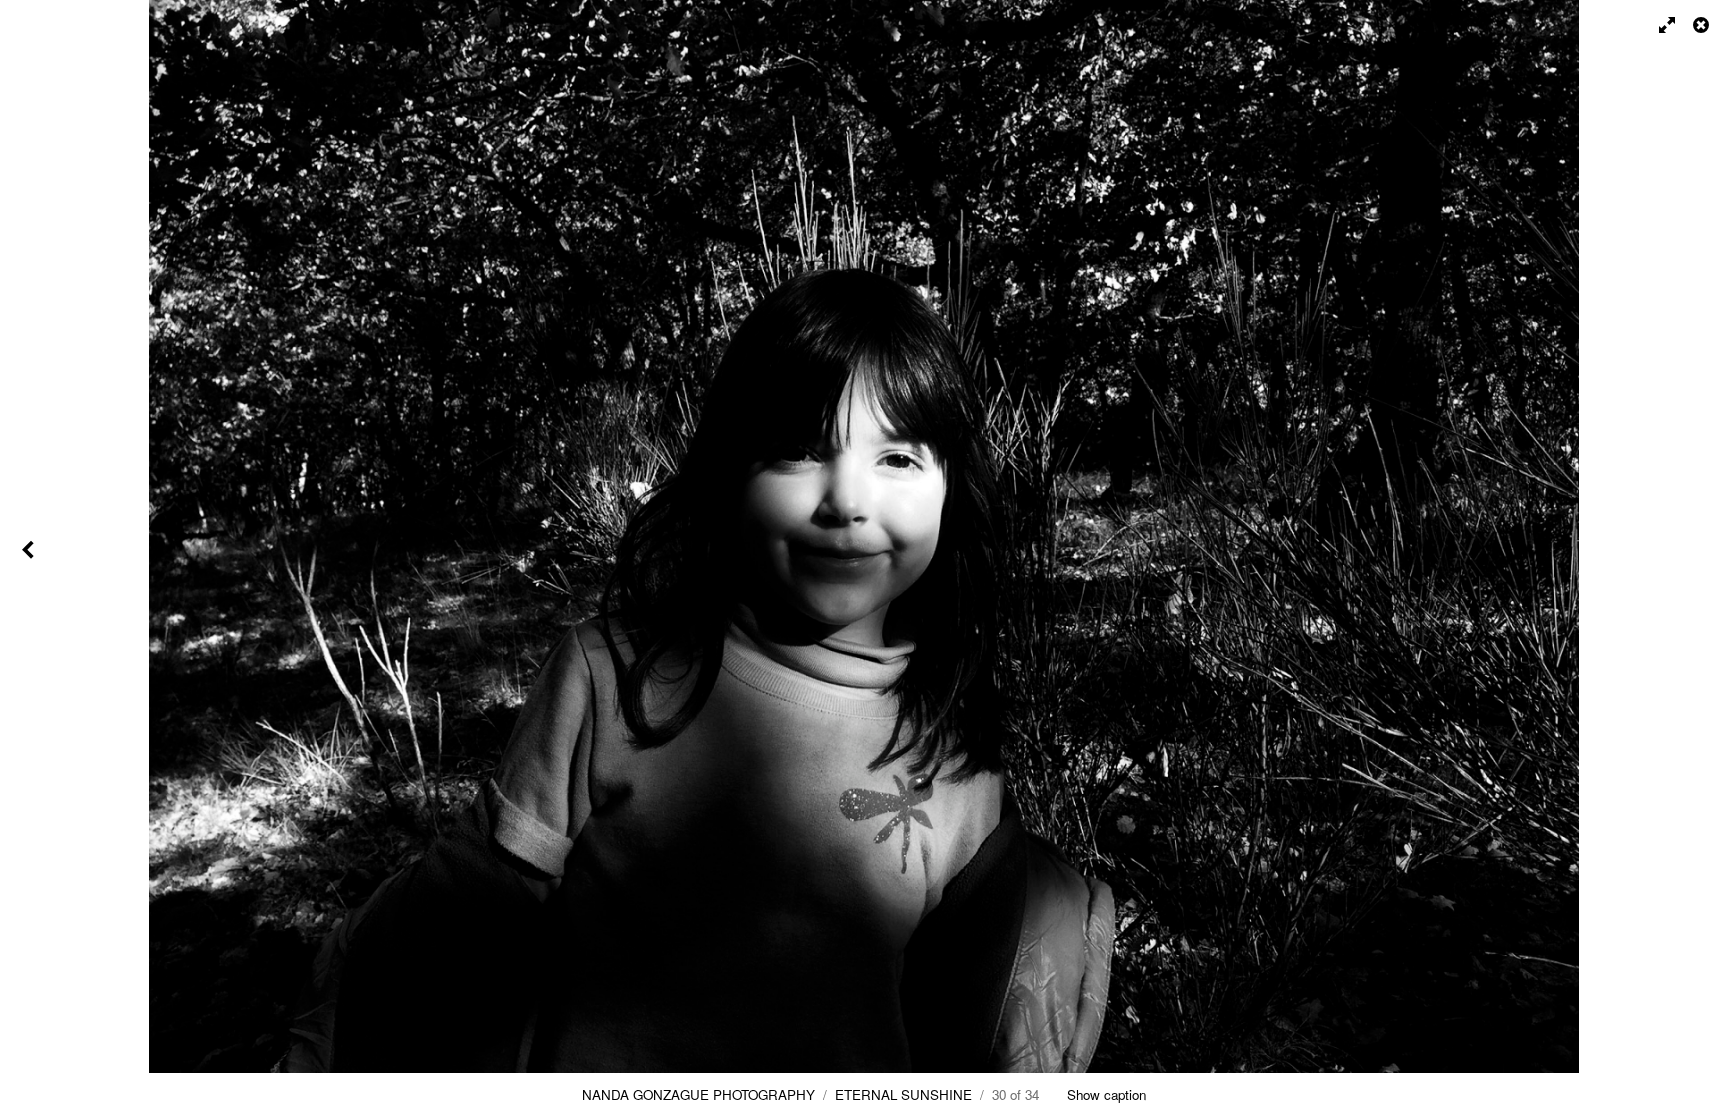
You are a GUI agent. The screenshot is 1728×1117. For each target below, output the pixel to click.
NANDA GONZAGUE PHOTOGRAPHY (698, 1094)
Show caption (1106, 1094)
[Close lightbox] (1703, 25)
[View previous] (30, 558)
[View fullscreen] (1658, 25)
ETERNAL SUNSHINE (903, 1094)
